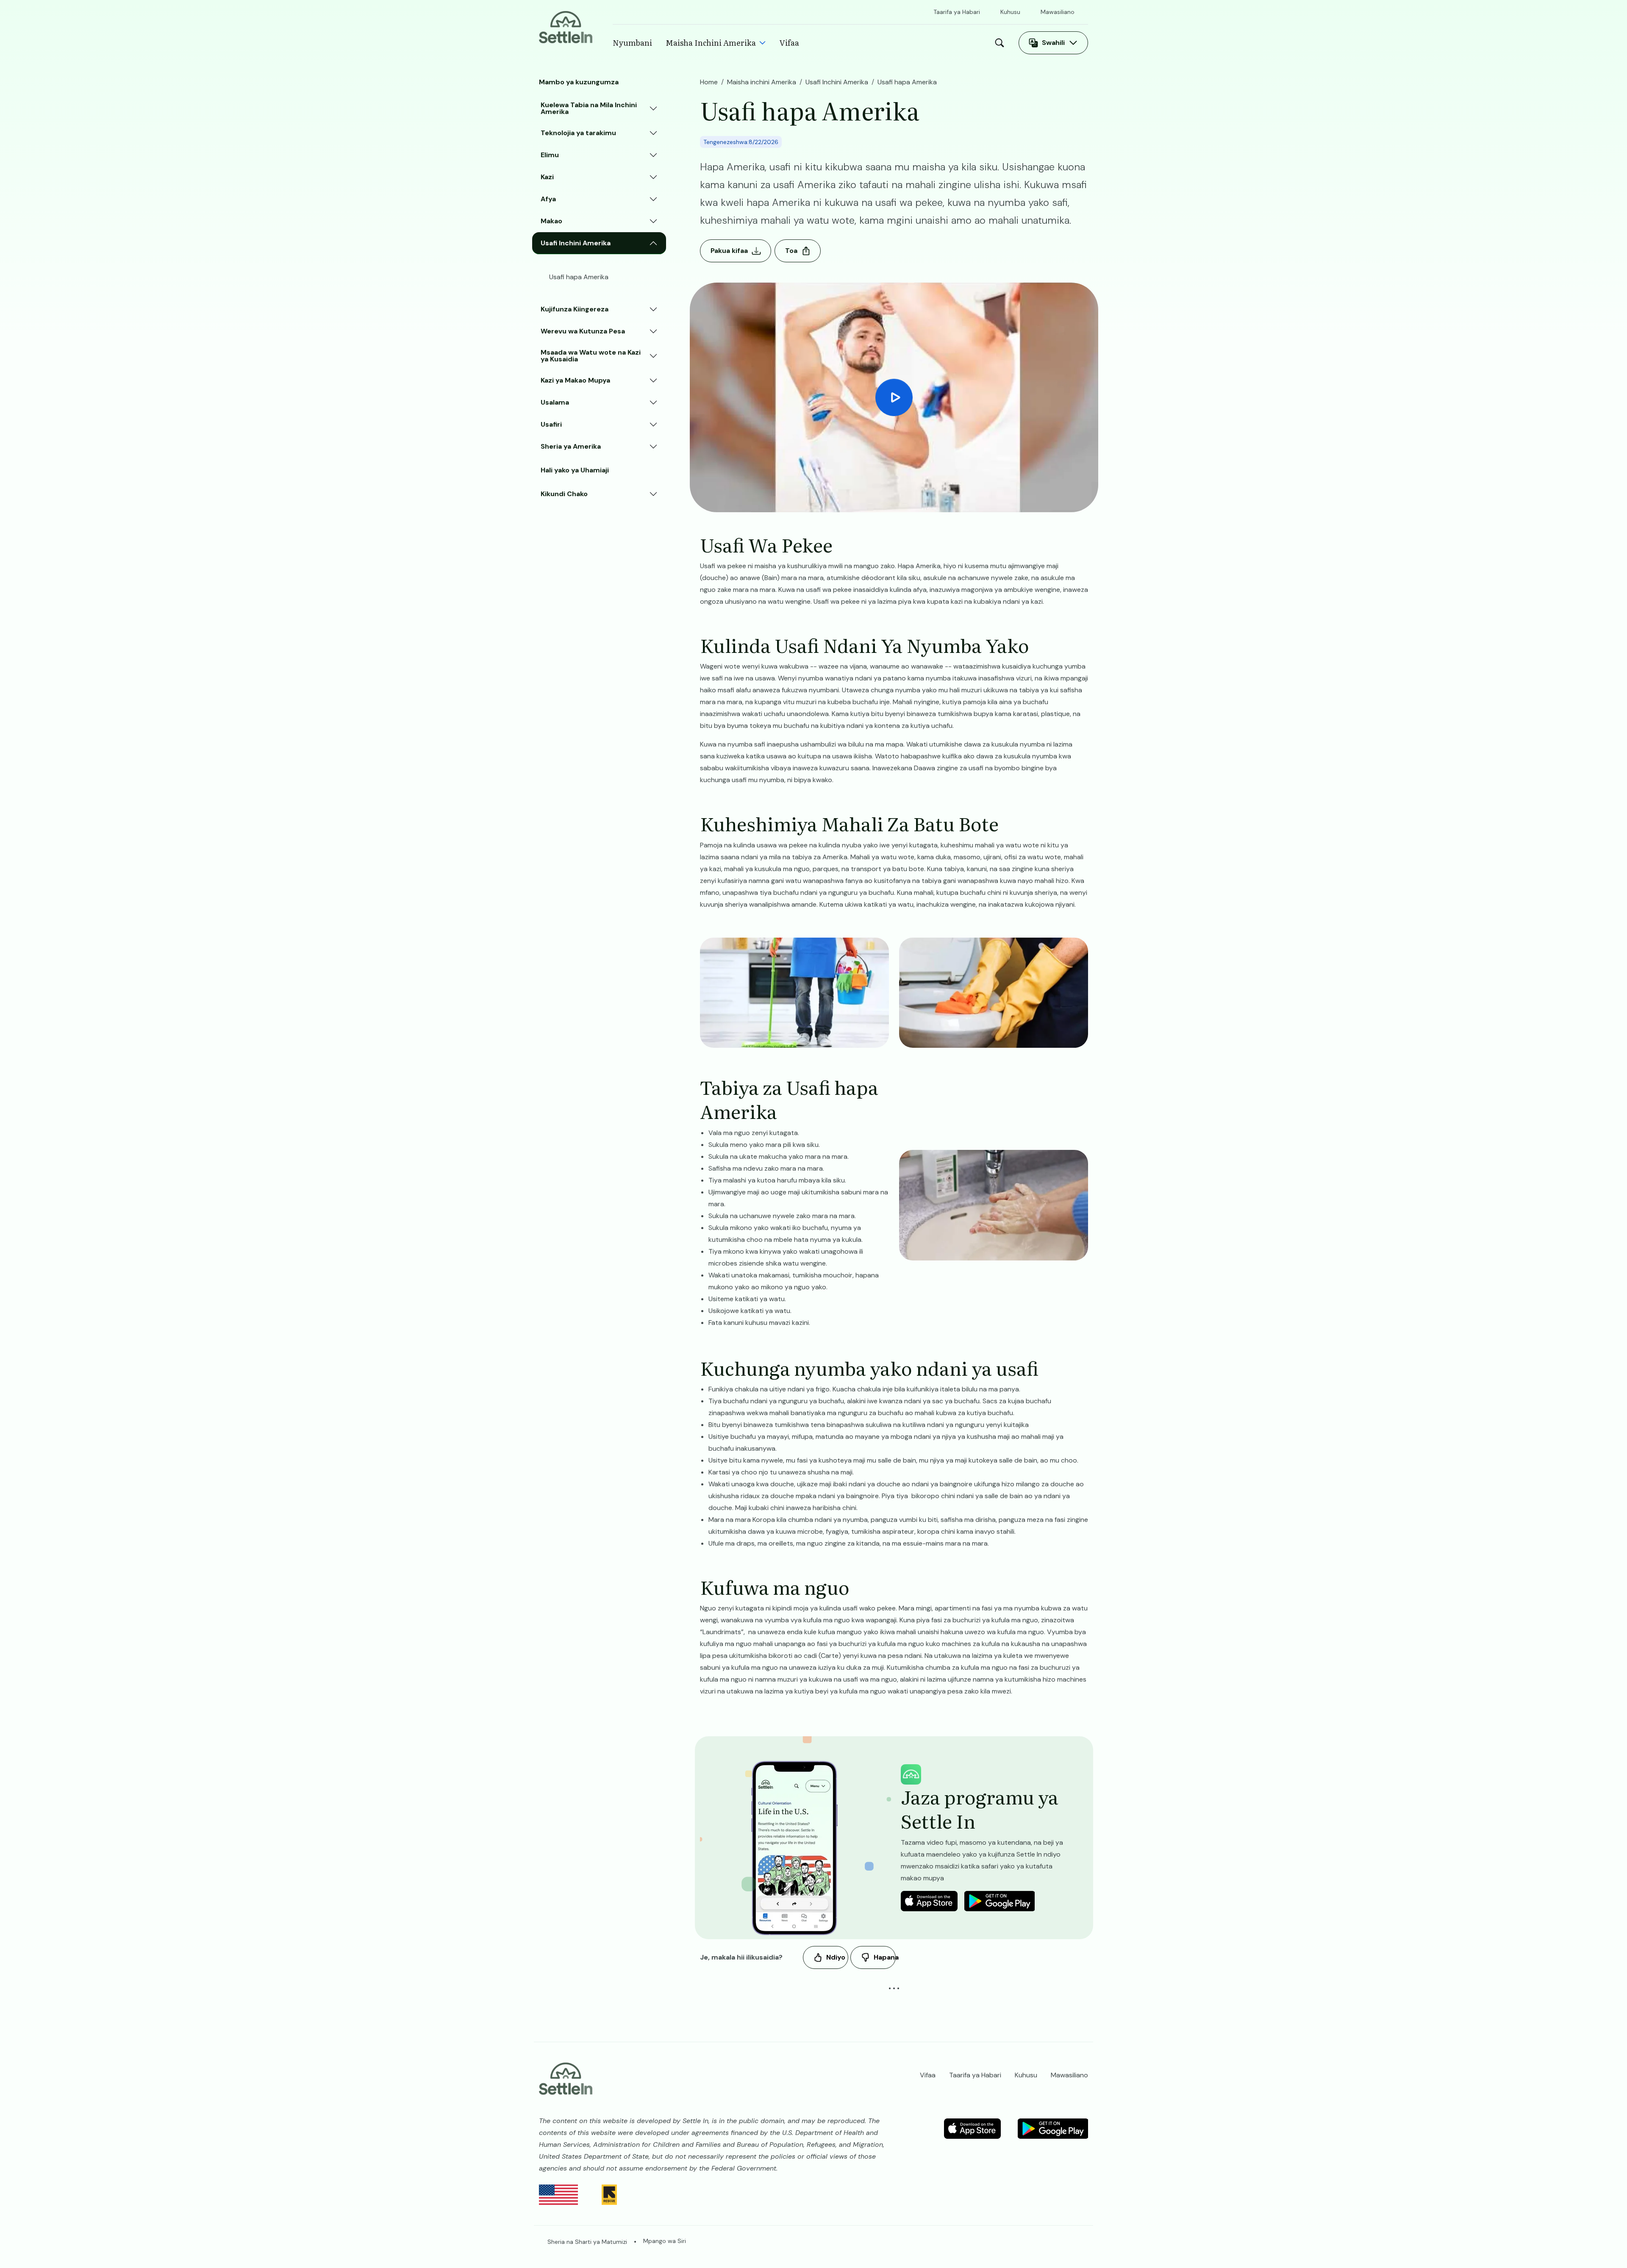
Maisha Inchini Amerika (711, 43)
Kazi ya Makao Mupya (575, 380)
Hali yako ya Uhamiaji (575, 470)
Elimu (550, 155)
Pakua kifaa (729, 251)
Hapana (885, 1957)
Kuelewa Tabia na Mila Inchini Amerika (589, 108)
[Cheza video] (894, 397)
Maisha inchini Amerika (762, 82)
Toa (791, 251)
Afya (548, 199)
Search (1002, 43)
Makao (551, 221)
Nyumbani (632, 43)
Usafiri (551, 424)
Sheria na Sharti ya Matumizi (587, 2242)
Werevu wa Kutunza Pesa (583, 331)
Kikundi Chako (564, 494)
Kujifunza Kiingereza (575, 309)
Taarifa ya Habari (957, 12)
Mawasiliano (1058, 12)
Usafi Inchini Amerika (576, 243)
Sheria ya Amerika (571, 446)
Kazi (547, 177)
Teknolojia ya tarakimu (578, 133)
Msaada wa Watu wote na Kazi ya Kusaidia (591, 356)
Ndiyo (836, 1957)
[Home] (566, 26)
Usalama (555, 402)
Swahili (1053, 43)
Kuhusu (1010, 12)
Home (709, 82)
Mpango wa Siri (665, 2241)
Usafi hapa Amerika (579, 277)
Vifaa (789, 43)
